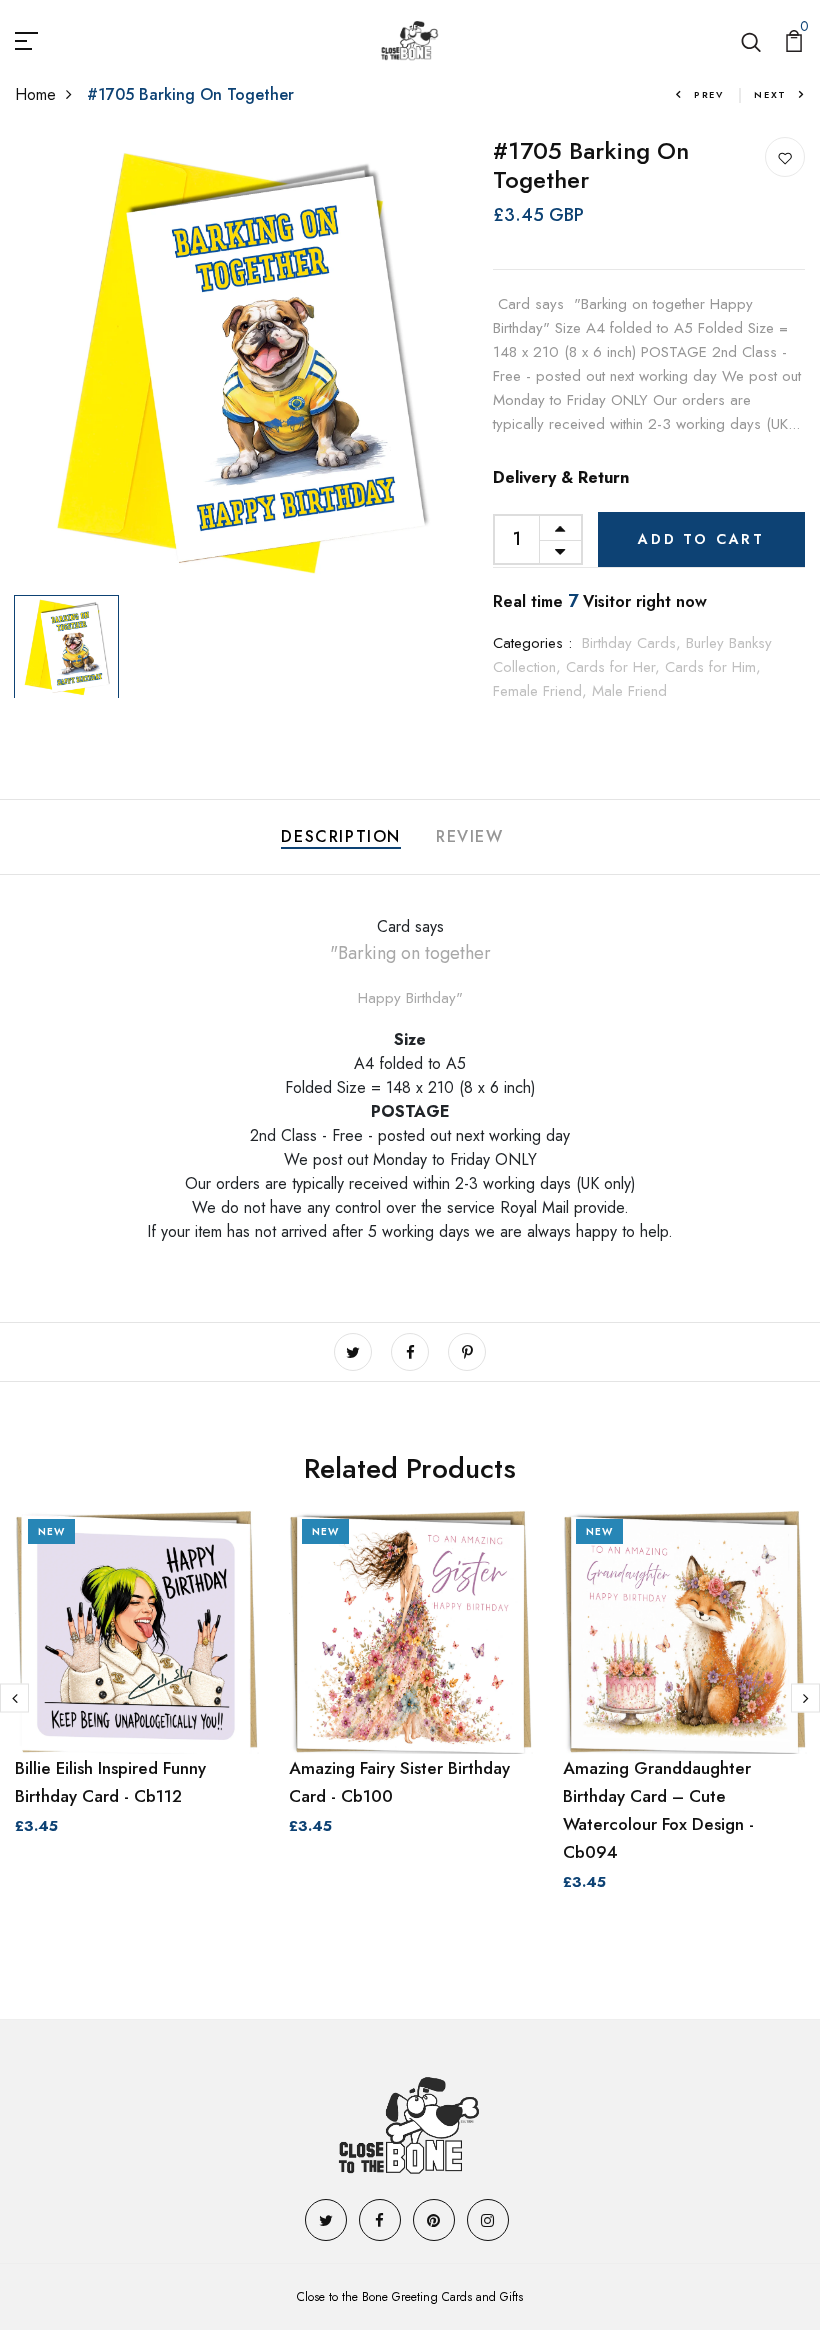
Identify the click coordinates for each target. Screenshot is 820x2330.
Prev (709, 94)
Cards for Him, (713, 667)
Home (35, 94)
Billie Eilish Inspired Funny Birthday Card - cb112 (110, 1782)
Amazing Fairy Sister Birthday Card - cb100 (399, 1782)
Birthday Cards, (634, 643)
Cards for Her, (615, 667)
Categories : (532, 643)
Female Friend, (542, 691)
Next (770, 94)
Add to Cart (701, 539)
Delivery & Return (561, 477)
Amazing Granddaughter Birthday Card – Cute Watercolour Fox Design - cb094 (658, 1810)
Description (341, 836)
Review (470, 836)
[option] (239, 361)
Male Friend (629, 691)
